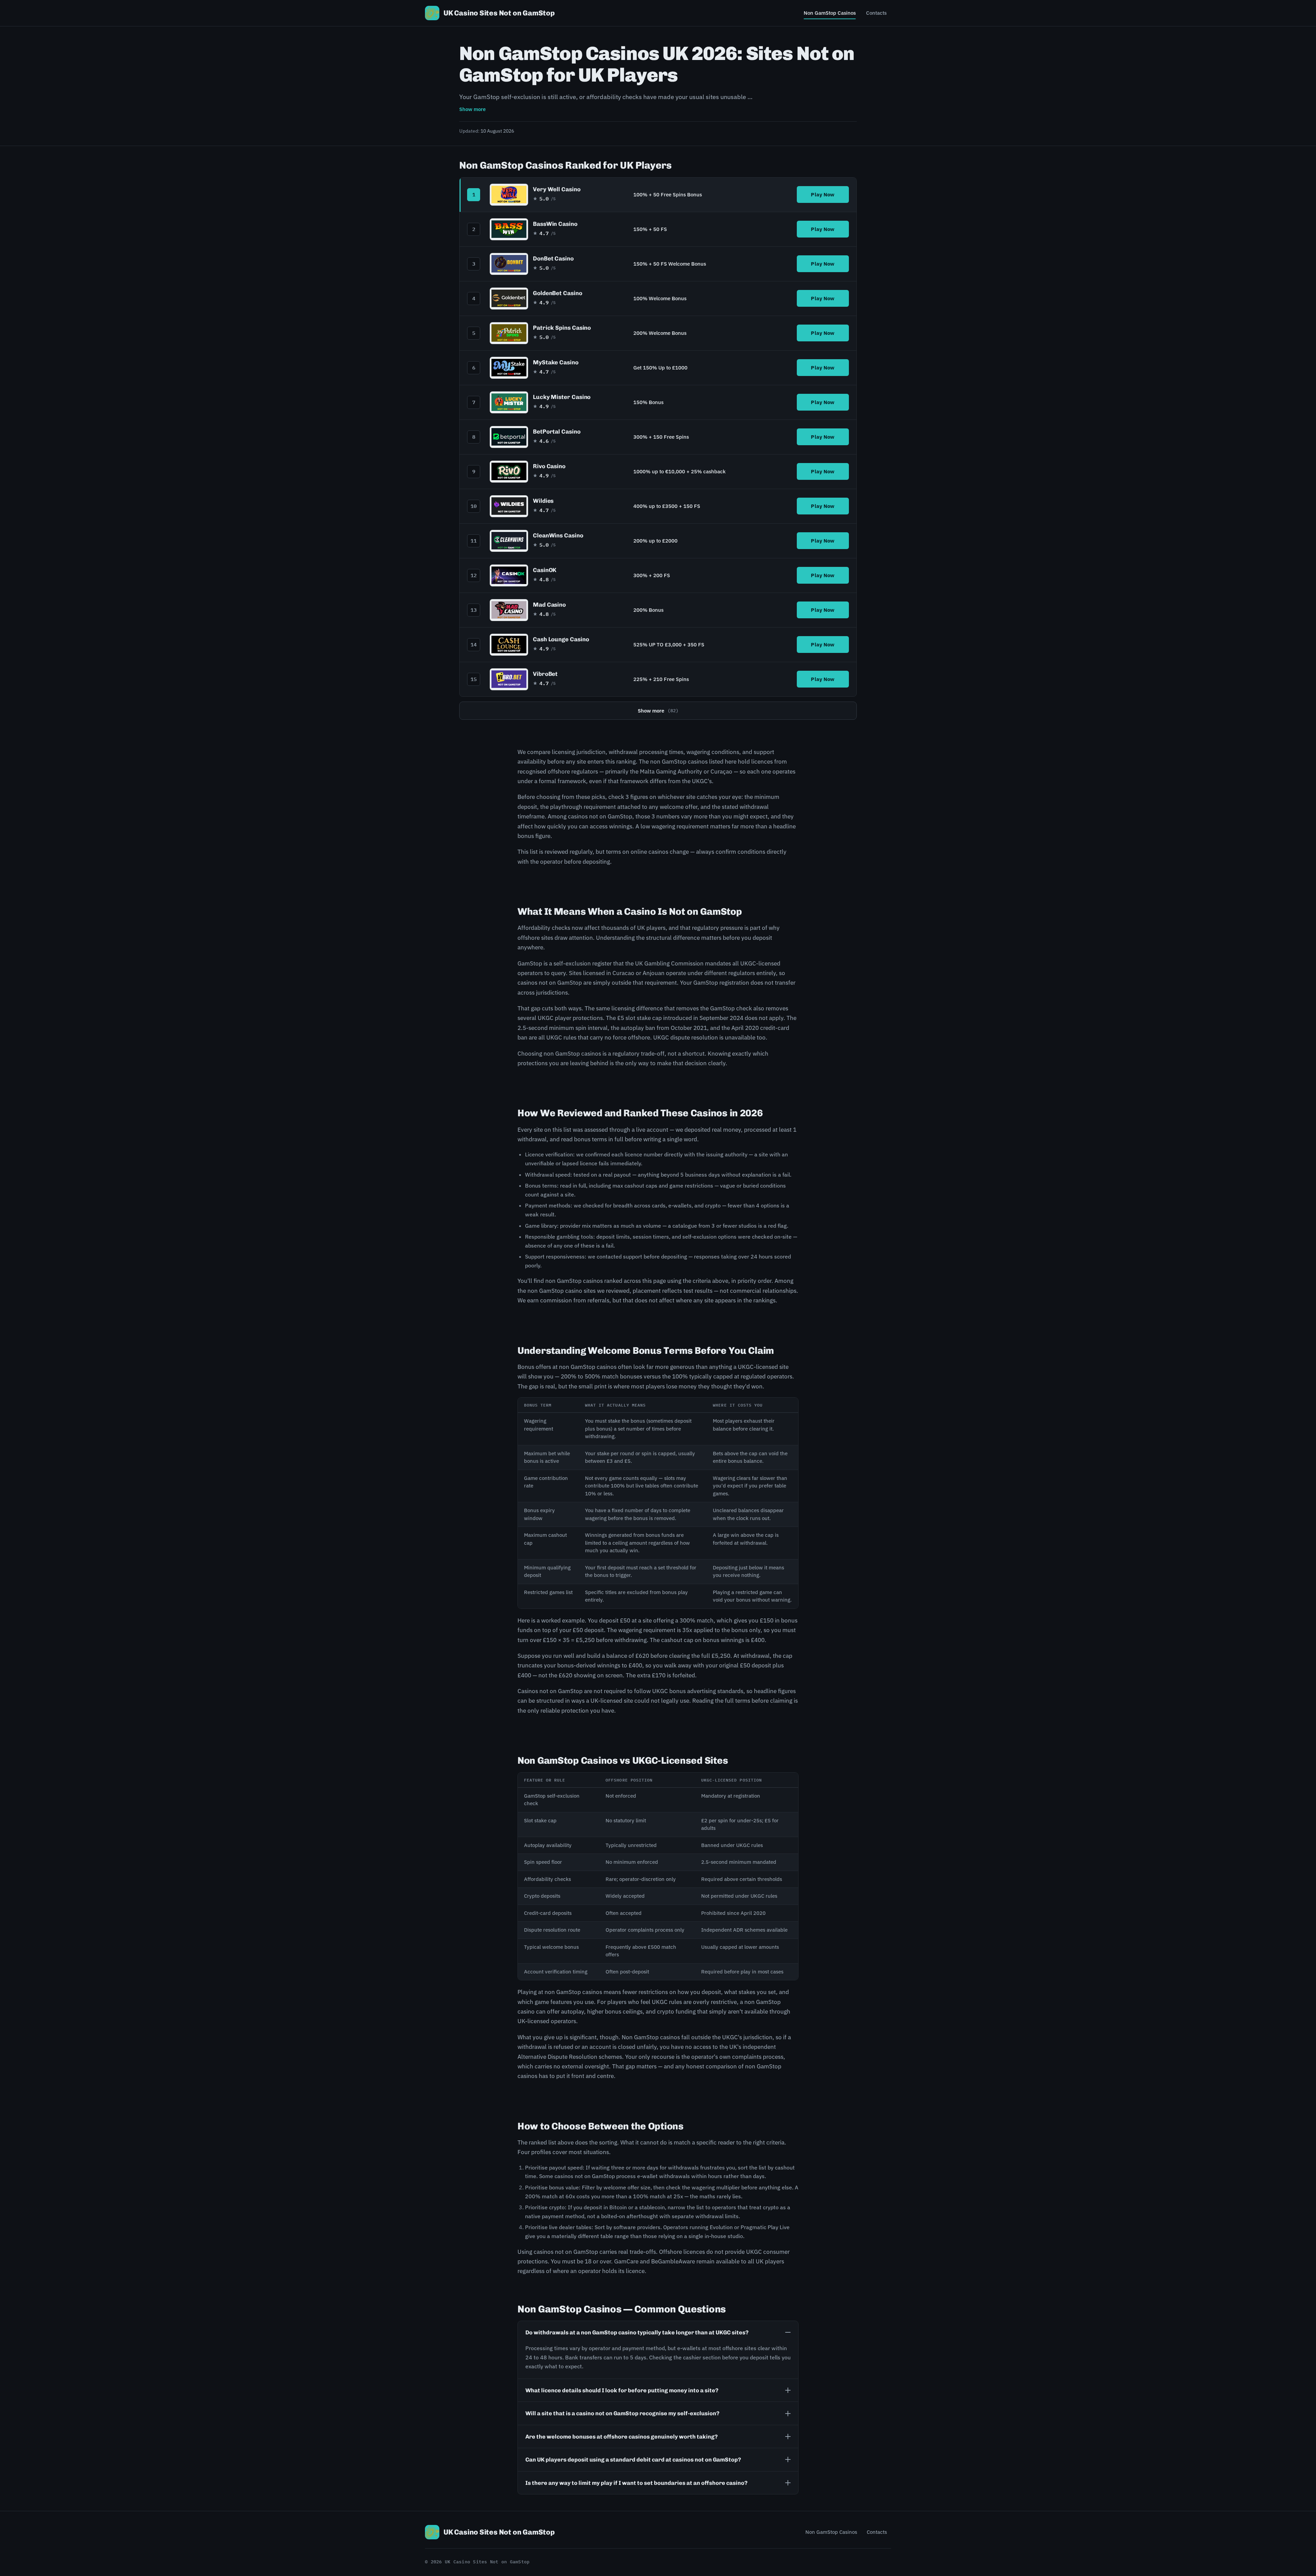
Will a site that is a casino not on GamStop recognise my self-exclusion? (622, 2413)
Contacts (876, 13)
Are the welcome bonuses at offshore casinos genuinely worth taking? (622, 2437)
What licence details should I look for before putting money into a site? (622, 2390)
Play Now (823, 195)
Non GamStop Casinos (830, 13)
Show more (472, 109)
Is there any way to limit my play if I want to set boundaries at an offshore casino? (636, 2483)
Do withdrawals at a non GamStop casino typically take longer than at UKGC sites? (637, 2332)
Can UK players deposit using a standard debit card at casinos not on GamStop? (633, 2459)
